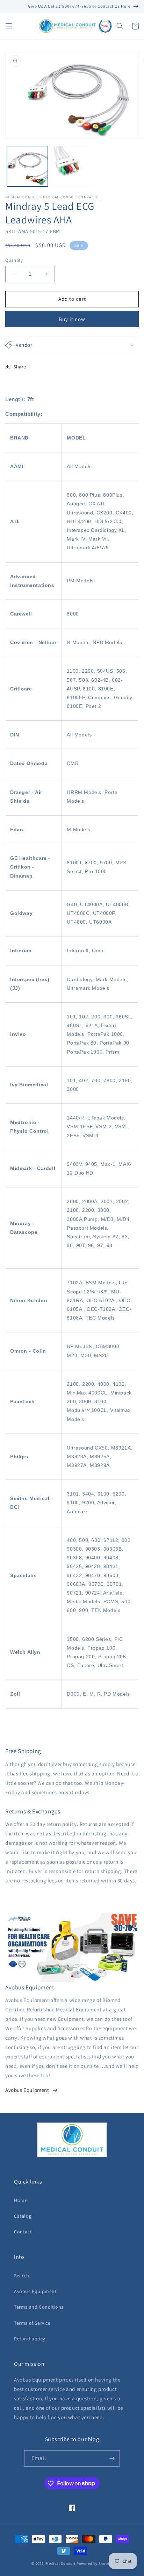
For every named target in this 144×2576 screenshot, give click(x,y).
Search (22, 2276)
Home (21, 2200)
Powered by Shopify (95, 2563)
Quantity (14, 260)
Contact (23, 2232)
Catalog (23, 2216)
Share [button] (20, 367)
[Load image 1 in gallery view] (27, 166)
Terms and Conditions (39, 2307)
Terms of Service (32, 2323)
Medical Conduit (61, 2563)
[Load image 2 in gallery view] (72, 166)
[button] (9, 26)
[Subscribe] (112, 2458)
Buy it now (72, 319)
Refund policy (30, 2339)
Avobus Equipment (27, 2090)
